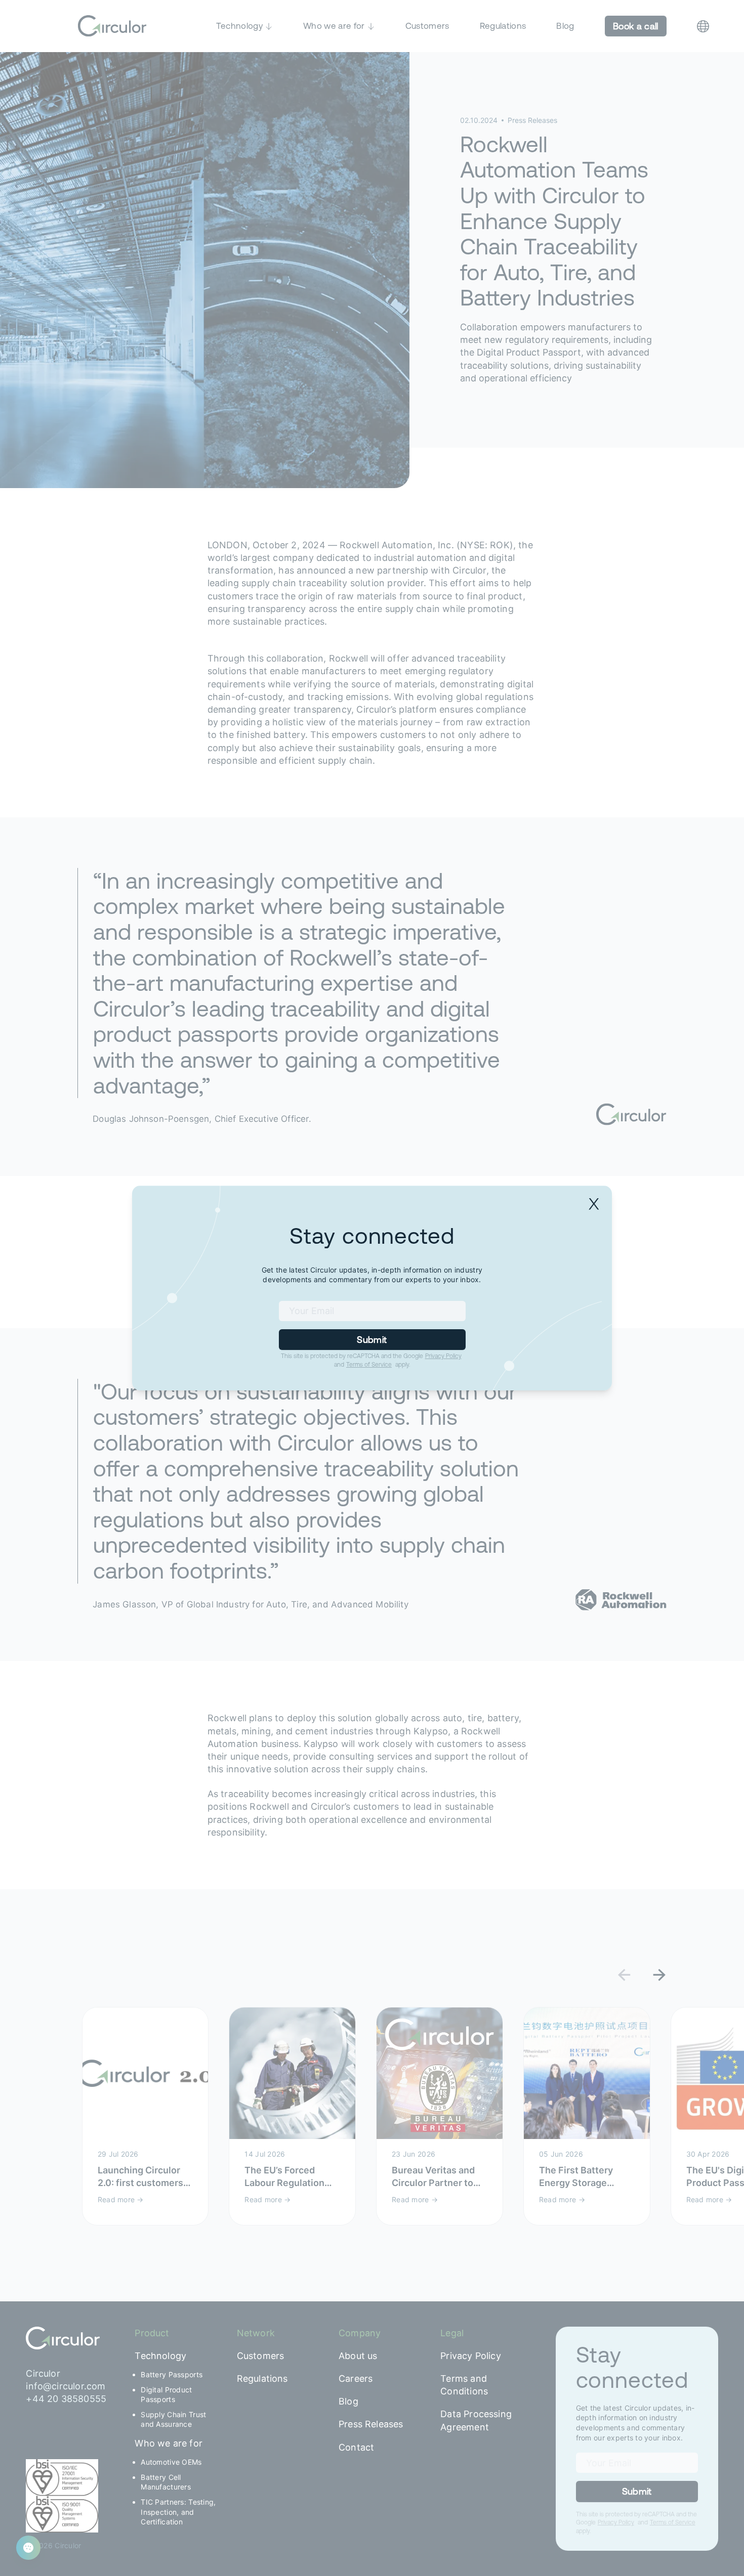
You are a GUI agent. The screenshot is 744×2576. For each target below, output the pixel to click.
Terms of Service (369, 1365)
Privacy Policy (443, 1356)
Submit (372, 1340)
